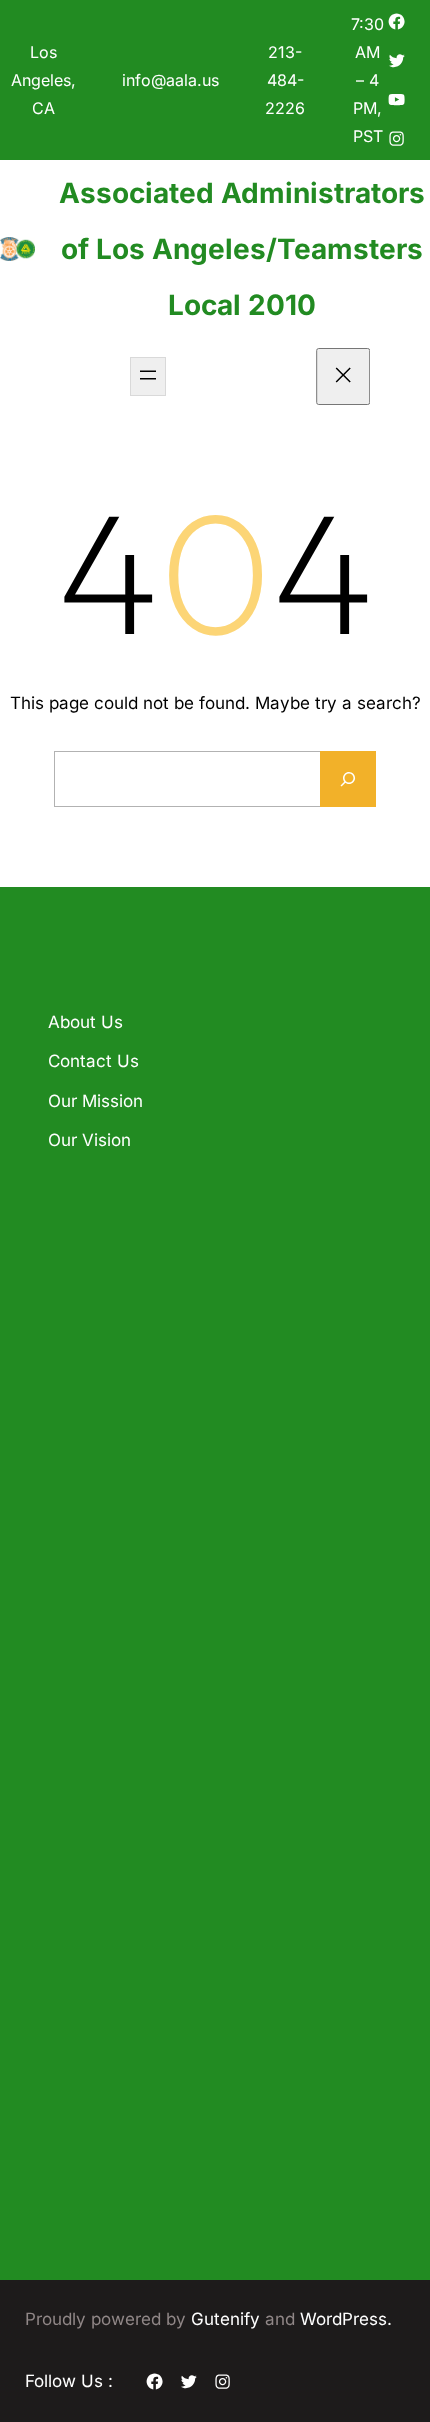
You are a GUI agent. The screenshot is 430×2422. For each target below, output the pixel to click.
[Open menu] (148, 376)
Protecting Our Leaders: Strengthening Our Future (212, 1540)
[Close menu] (344, 376)
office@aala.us (149, 1850)
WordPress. (346, 2319)
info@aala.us (170, 80)
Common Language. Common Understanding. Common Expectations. (200, 1430)
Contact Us (93, 1061)
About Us (85, 1022)
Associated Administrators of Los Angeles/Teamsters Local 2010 (242, 249)
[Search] (348, 779)
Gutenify (228, 2319)
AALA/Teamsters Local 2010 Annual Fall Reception (202, 1320)
